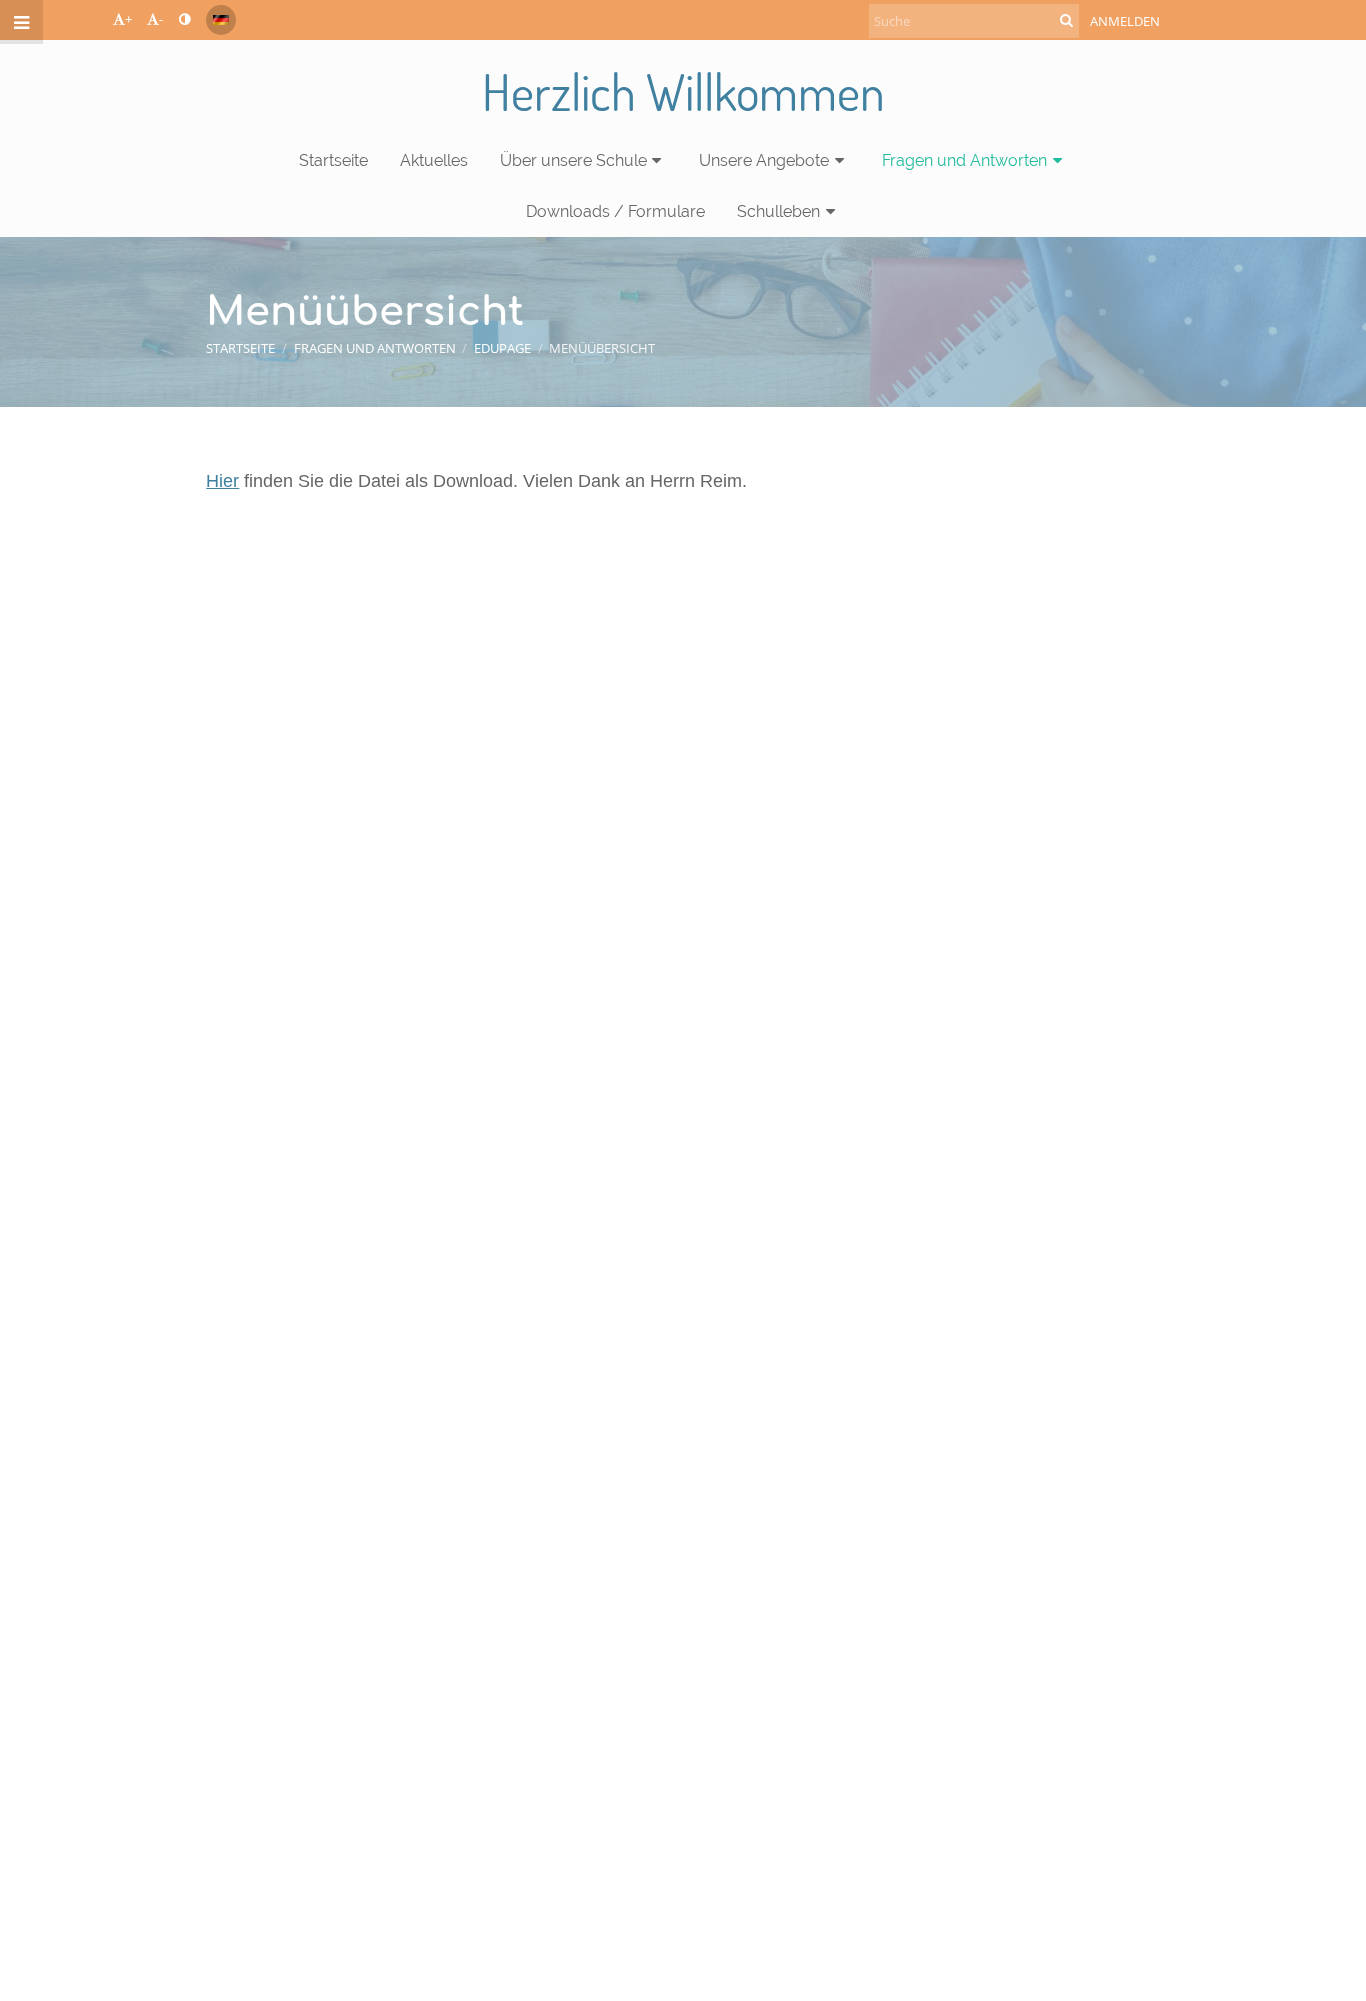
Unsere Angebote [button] (764, 160)
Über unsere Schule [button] (573, 160)
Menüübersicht (602, 348)
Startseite (240, 348)
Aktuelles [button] (434, 160)
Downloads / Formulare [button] (615, 211)
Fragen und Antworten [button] (964, 160)
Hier (222, 481)
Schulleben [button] (778, 211)
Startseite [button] (333, 160)
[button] (184, 19)
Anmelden (1125, 21)
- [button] (161, 19)
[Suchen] (1066, 20)
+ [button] (128, 19)
